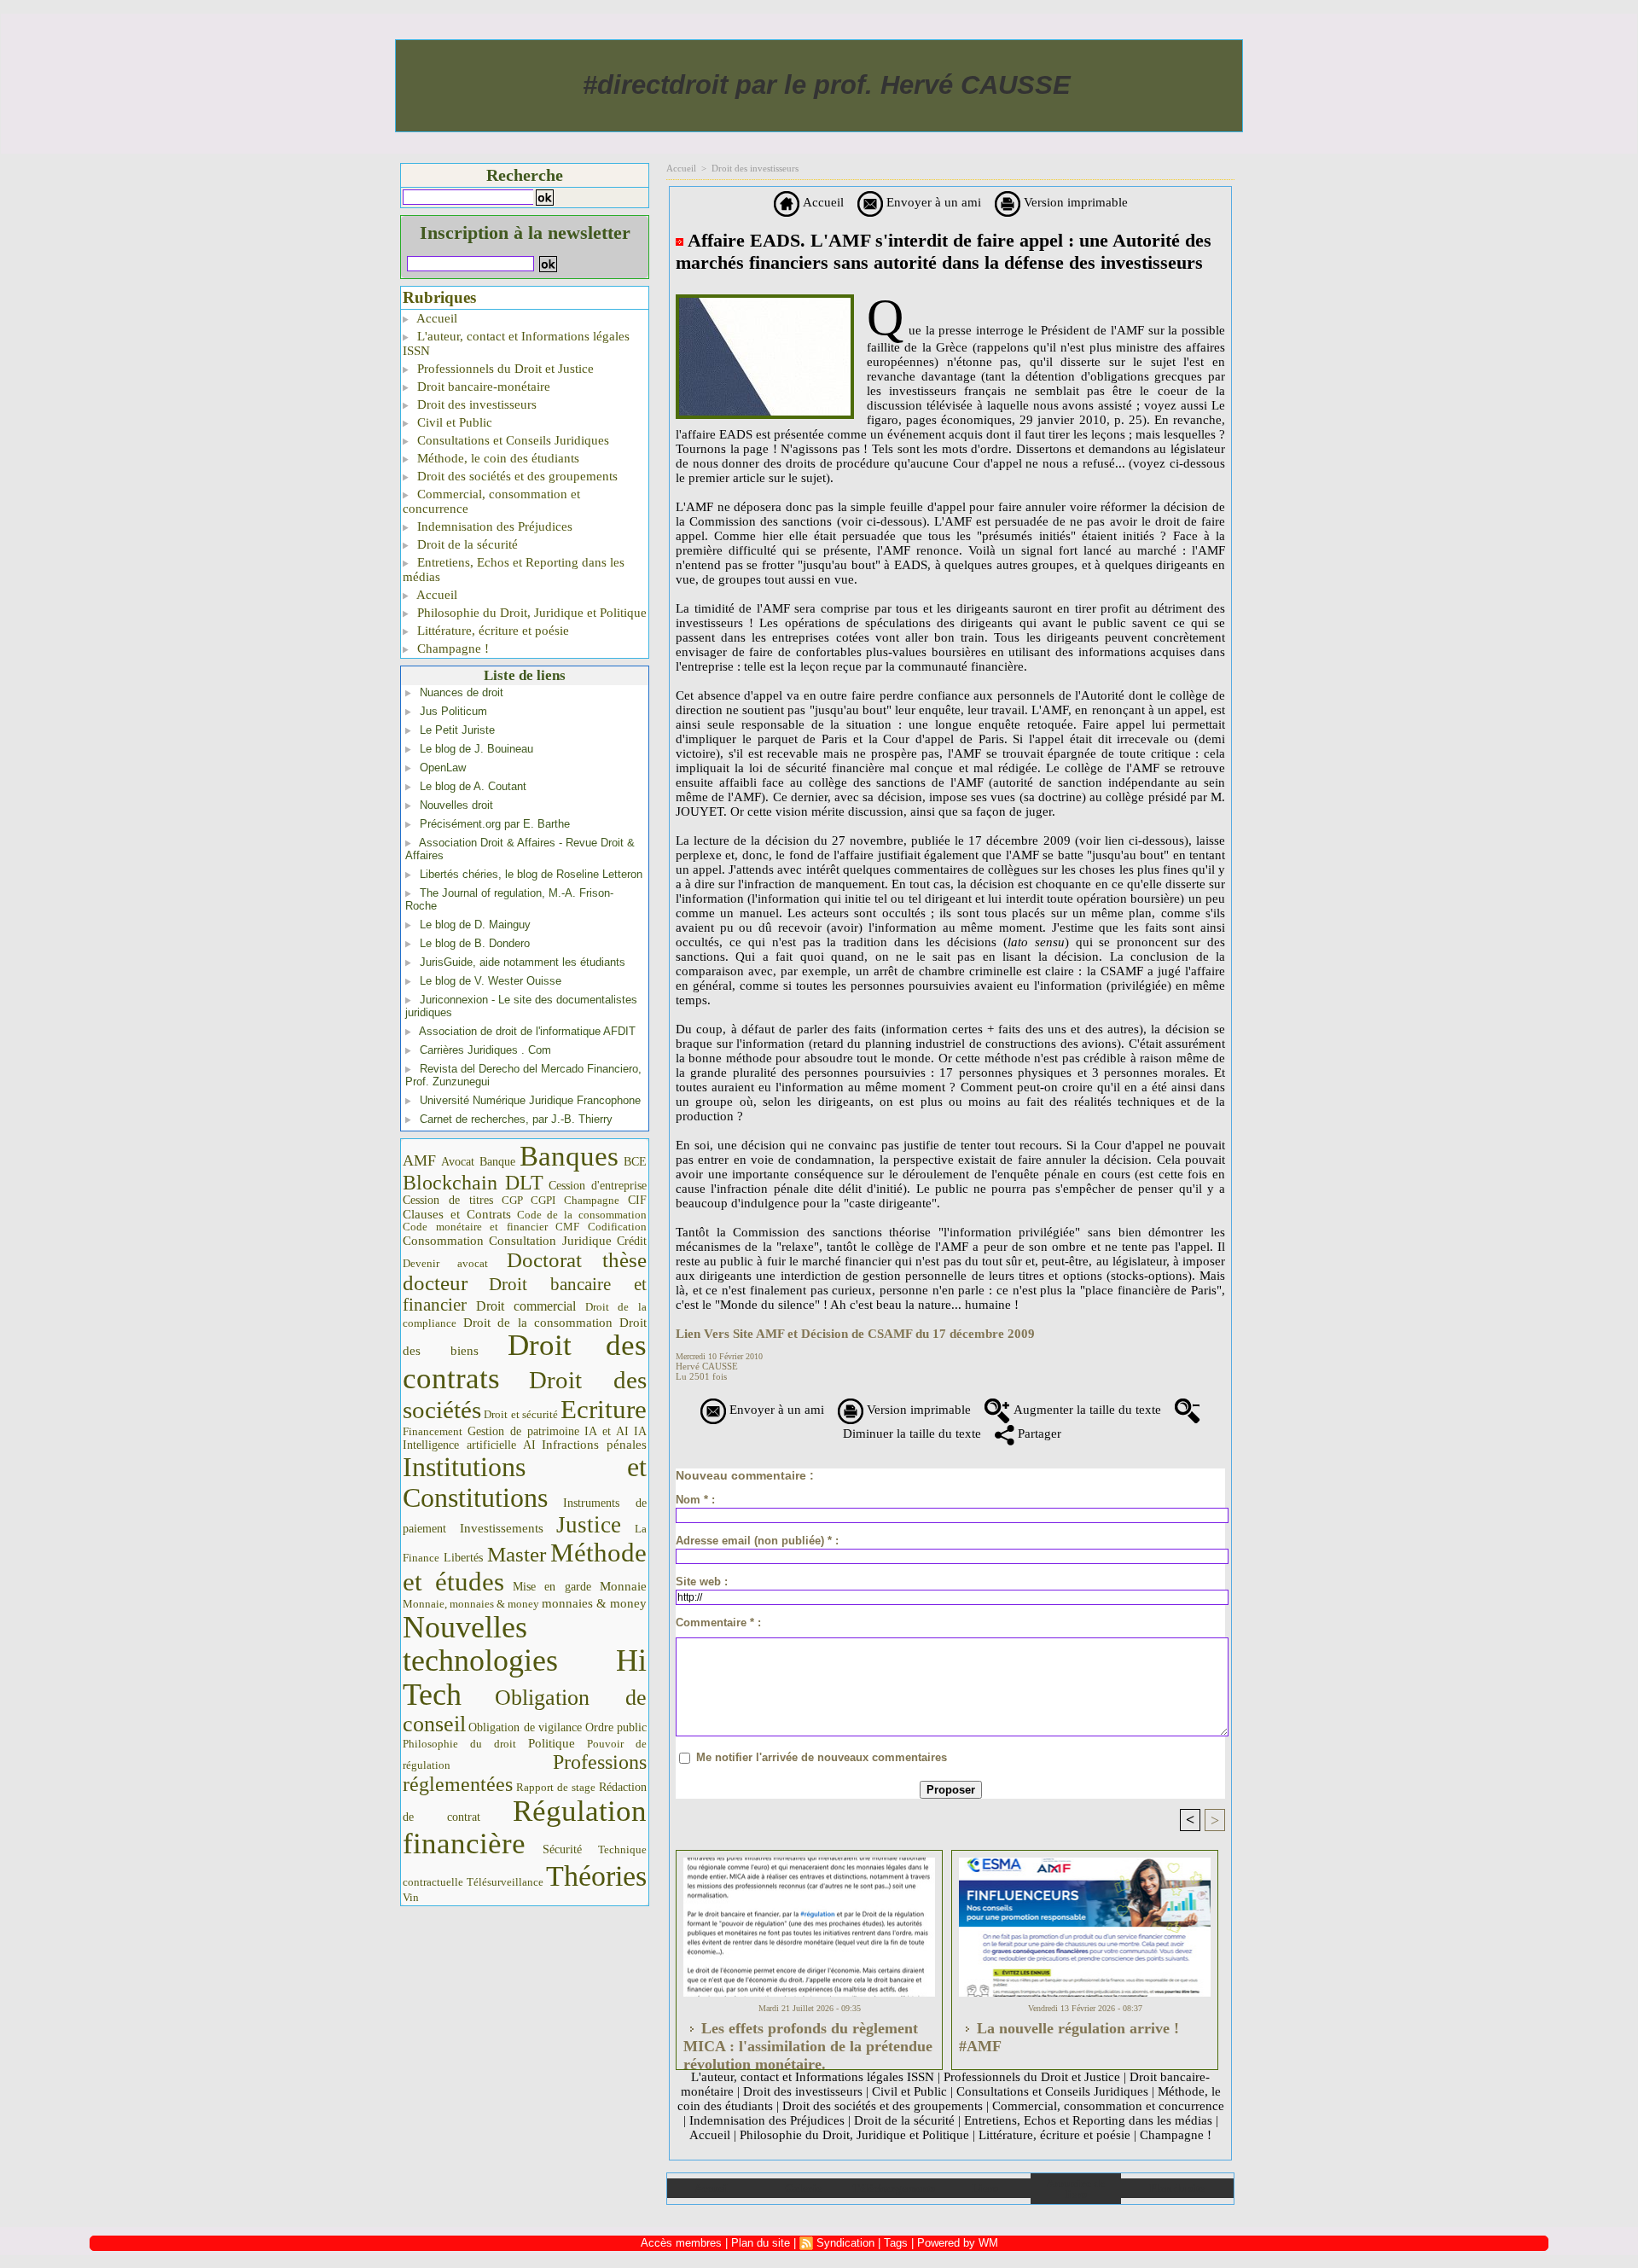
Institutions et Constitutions (525, 1482)
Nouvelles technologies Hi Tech (525, 1661)
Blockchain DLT (473, 1183)
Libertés (463, 1558)
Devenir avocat (445, 1264)
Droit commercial (526, 1306)
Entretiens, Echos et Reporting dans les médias (514, 570)
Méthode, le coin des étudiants (497, 458)
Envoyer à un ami (932, 202)
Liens (985, 2188)
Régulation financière (525, 1827)
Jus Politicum (453, 711)
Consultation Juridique (550, 1241)
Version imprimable (1074, 202)
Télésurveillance (505, 1882)
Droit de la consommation (538, 1323)
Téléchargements (894, 2188)
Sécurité (562, 1849)
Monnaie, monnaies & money (471, 1604)
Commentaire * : (718, 1622)
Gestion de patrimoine (523, 1431)
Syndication (845, 2243)
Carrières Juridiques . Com (485, 1050)
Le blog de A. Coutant (473, 786)
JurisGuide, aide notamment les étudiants (523, 962)
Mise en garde (552, 1587)
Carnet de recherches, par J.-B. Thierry (516, 1119)
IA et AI (607, 1431)
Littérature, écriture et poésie (491, 631)
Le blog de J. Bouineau (476, 749)
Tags (896, 2243)
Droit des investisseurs (475, 404)
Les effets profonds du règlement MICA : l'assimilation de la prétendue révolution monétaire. (808, 2041)
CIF (637, 1200)
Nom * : (695, 1500)
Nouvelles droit (456, 805)
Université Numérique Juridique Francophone (530, 1100)
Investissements (502, 1528)
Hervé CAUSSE (707, 1366)
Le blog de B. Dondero (475, 943)
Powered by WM (958, 2243)
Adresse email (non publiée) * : (757, 1541)
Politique (552, 1743)
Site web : (702, 1582)
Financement (433, 1432)
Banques (569, 1156)
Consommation (443, 1240)
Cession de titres (448, 1200)
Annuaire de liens (1075, 2189)
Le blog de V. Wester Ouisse (491, 981)
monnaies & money (594, 1603)
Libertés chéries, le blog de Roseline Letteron (531, 874)
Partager (1038, 1433)
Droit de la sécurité (466, 544)
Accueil (436, 318)
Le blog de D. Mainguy (475, 925)
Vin (411, 1897)
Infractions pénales (594, 1445)
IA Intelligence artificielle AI (525, 1438)
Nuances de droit (462, 692)
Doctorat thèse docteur (525, 1271)
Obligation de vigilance (525, 1727)
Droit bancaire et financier (525, 1294)
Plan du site (1177, 2188)
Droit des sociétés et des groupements (516, 476)
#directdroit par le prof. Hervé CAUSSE (827, 85)
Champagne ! (451, 648)
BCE (635, 1162)
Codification (617, 1227)
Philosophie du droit (459, 1744)
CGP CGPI (529, 1200)
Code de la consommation (582, 1215)
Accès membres (681, 2243)
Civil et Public (453, 422)
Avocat (458, 1162)
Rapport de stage (556, 1788)
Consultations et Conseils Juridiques (511, 440)
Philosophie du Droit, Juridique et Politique (530, 613)
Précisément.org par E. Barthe (495, 824)
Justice (589, 1525)
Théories (596, 1876)
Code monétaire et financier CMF (491, 1227)
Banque (497, 1162)
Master (517, 1554)
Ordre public (616, 1727)
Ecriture (604, 1410)
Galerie (803, 2188)
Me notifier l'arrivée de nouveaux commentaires (822, 1757)
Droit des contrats (525, 1362)
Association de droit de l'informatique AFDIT (527, 1031)
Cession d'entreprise (598, 1185)
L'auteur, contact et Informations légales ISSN (516, 343)
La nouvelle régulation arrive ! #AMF (1069, 2037)
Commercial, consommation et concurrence (491, 501)
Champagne (592, 1201)
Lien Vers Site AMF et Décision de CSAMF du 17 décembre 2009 (855, 1334)
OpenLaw (443, 768)
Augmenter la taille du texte (1086, 1410)
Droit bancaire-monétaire (482, 387)
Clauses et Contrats (457, 1214)
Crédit (632, 1241)
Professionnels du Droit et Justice (504, 369)
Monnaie (623, 1586)
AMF (419, 1160)
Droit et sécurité (521, 1414)
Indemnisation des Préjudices (493, 526)
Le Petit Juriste (457, 730)
